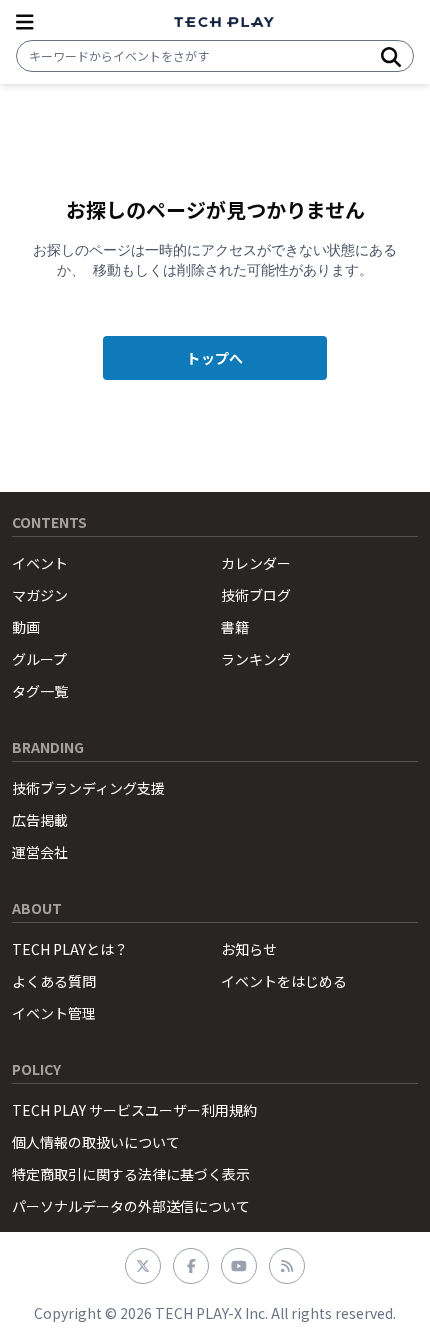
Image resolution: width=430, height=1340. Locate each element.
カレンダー (256, 563)
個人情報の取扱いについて (96, 1142)
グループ (39, 659)
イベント (40, 563)
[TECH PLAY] (224, 22)
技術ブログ (256, 595)
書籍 (235, 627)
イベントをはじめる (284, 981)
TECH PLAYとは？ (70, 949)
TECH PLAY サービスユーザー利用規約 (134, 1110)
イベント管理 (54, 1013)
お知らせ (249, 949)
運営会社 (40, 852)
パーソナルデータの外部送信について (131, 1206)
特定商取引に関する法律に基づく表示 (131, 1174)
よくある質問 (54, 981)
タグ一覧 (40, 691)
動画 (26, 627)
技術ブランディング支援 (88, 788)
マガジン (40, 595)
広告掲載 (40, 820)
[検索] (391, 56)
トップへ (214, 358)
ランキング (256, 659)
